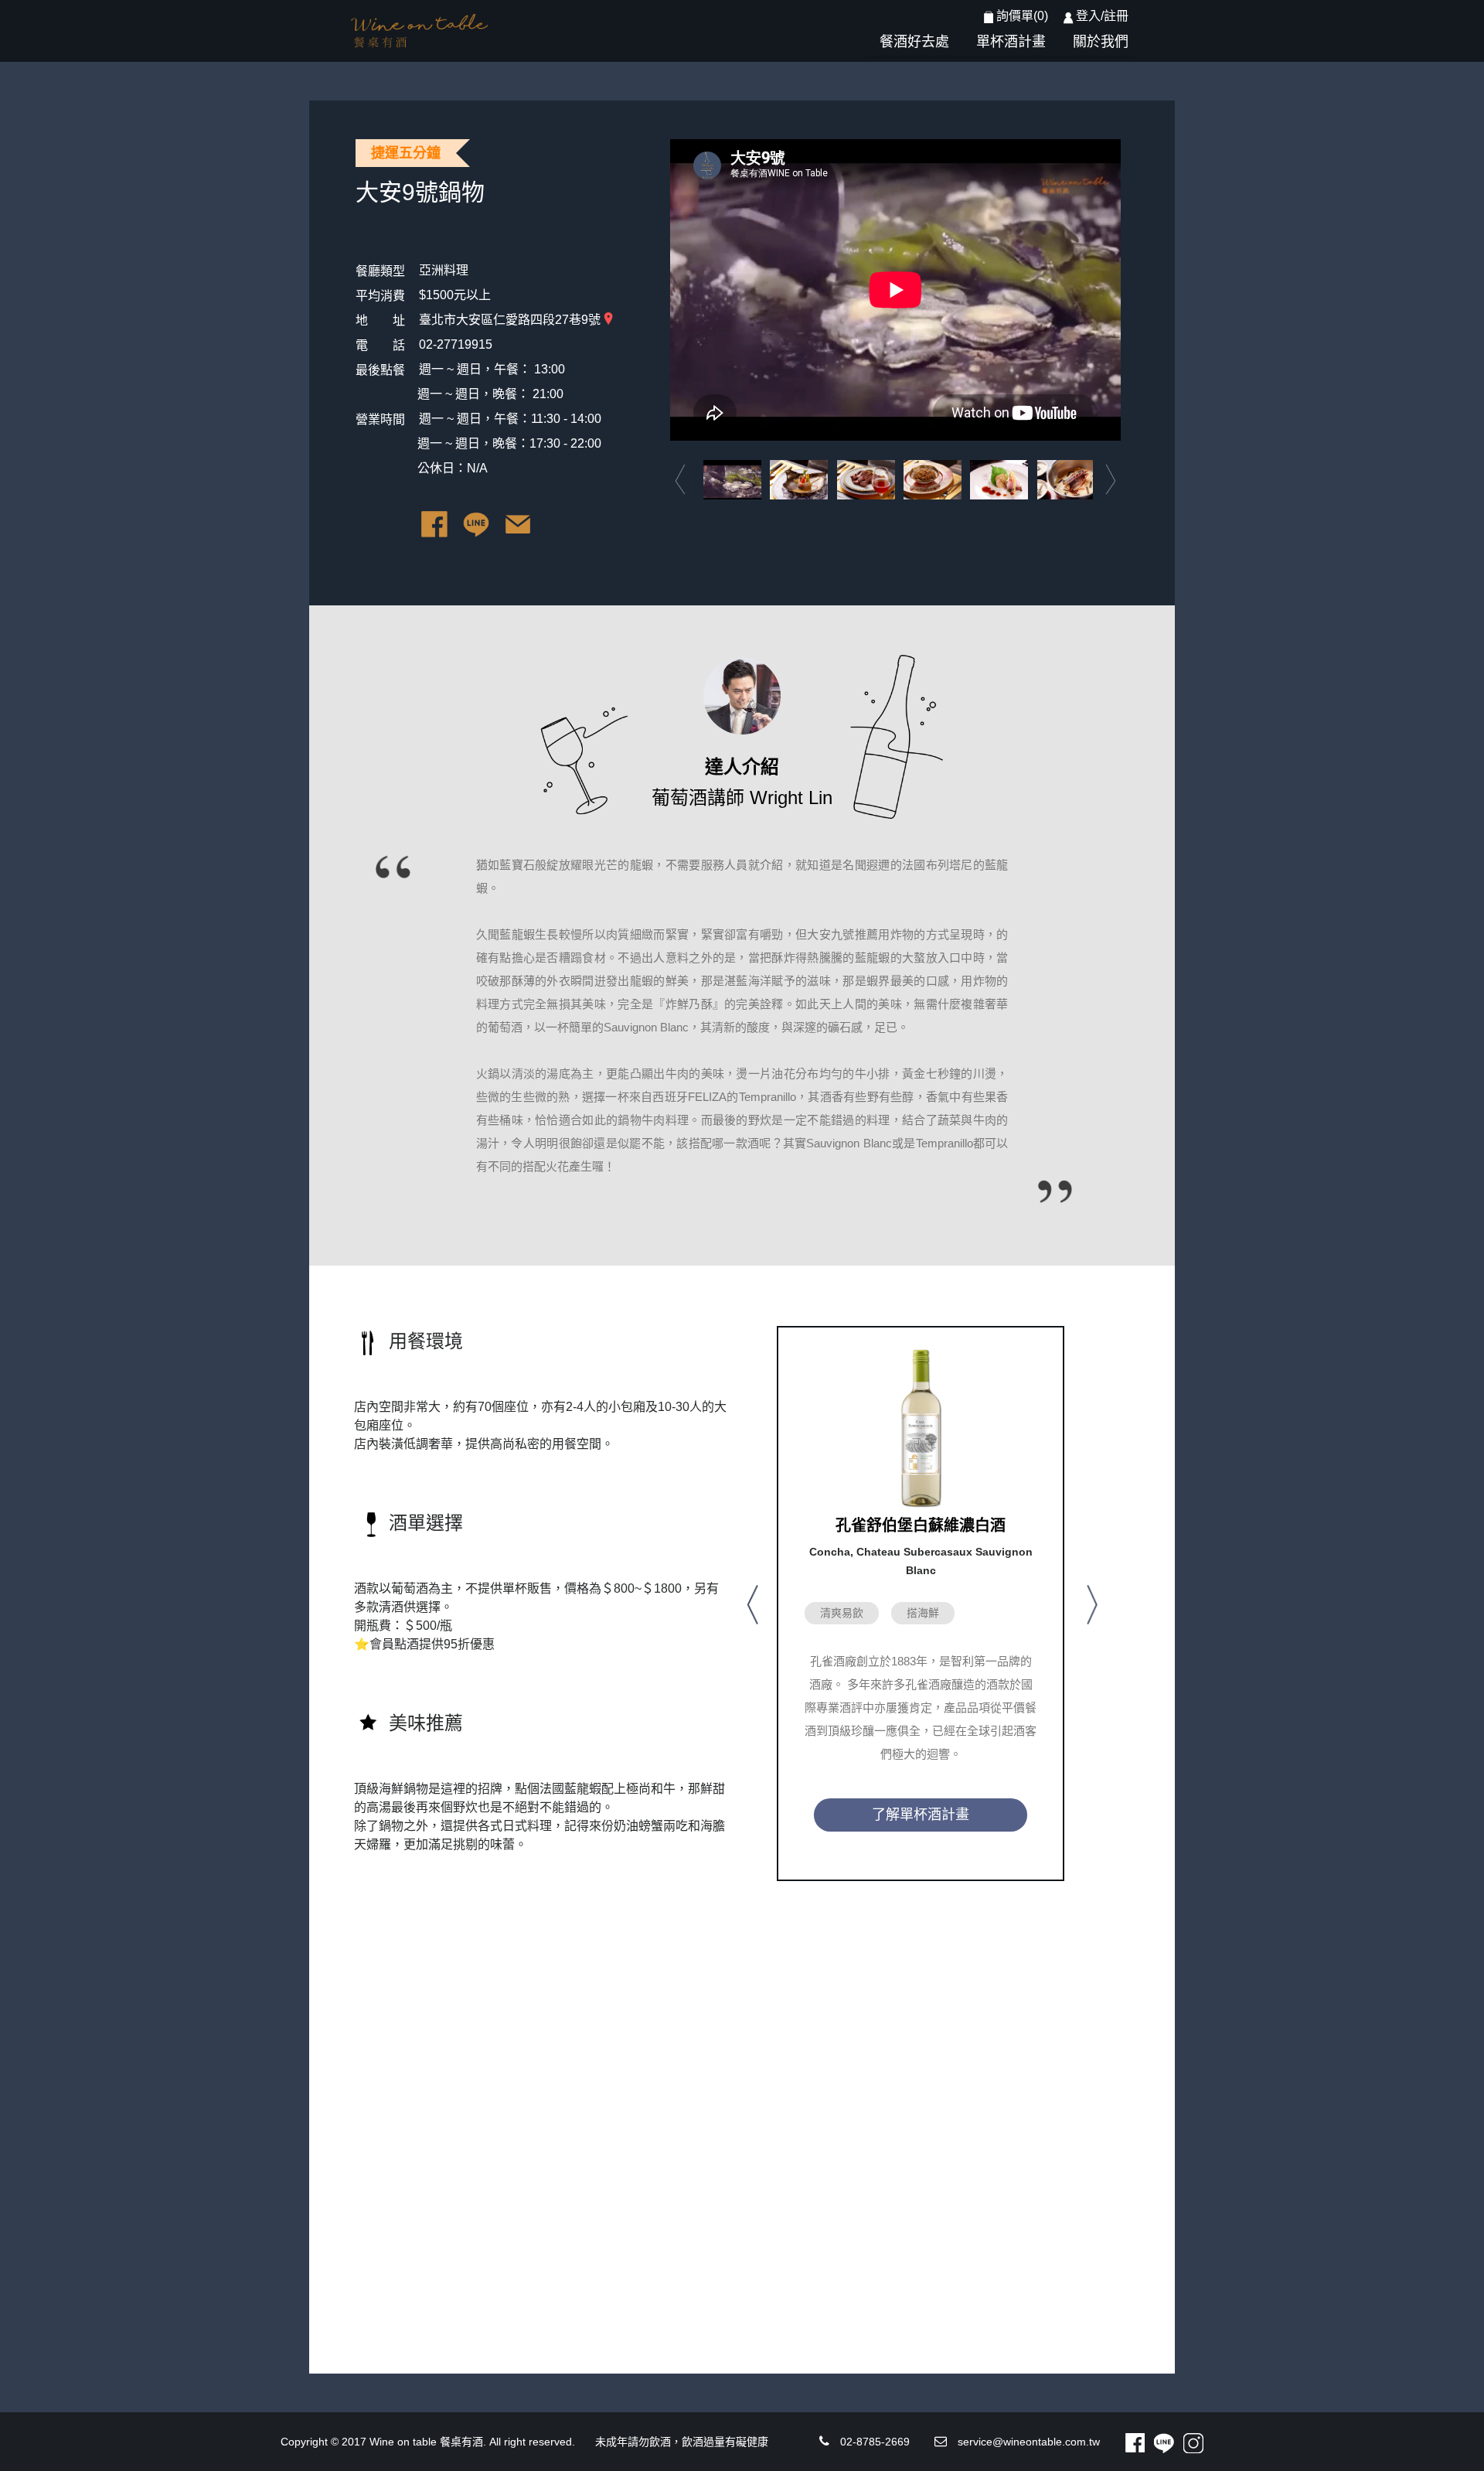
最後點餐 (380, 370)
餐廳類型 (380, 271)
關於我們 (1101, 42)
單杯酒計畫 (1011, 42)
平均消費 (380, 296)
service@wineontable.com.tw (1029, 2442)
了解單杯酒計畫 (921, 1815)
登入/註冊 (1102, 16)
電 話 (380, 345)
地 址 (380, 320)
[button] (751, 1604)
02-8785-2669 (875, 2442)
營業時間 (380, 419)
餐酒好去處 (914, 42)
